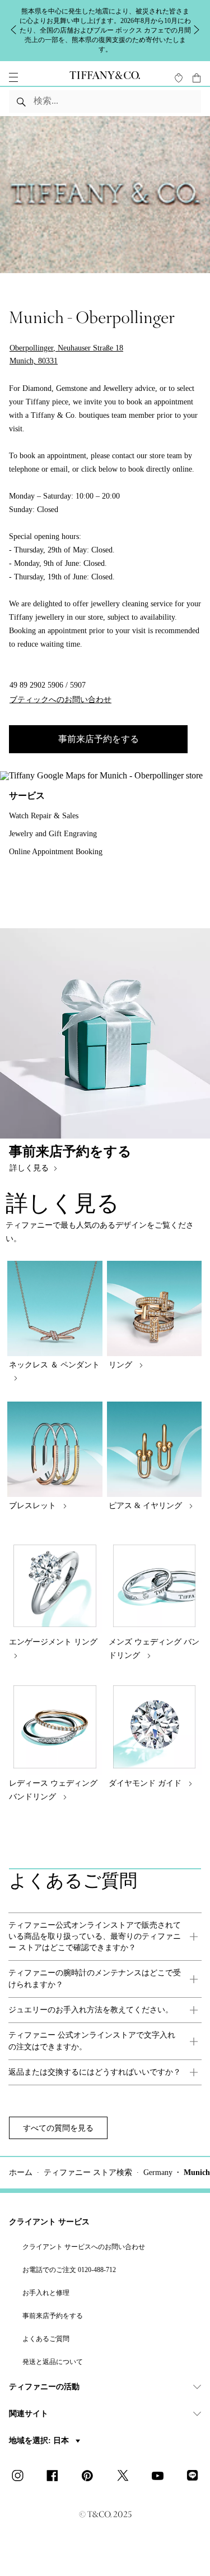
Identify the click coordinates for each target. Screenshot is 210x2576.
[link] (105, 1937)
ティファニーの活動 (44, 2387)
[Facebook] (55, 2477)
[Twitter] (125, 2477)
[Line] (195, 2477)
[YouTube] (161, 2477)
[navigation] (13, 77)
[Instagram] (21, 2477)
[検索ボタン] (22, 102)
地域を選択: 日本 (40, 2441)
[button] (13, 77)
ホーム (21, 2172)
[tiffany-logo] (105, 77)
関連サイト (29, 2414)
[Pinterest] (91, 2477)
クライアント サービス (49, 2222)
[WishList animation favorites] (179, 78)
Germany (158, 2172)
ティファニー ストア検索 (88, 2172)
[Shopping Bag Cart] (197, 78)
